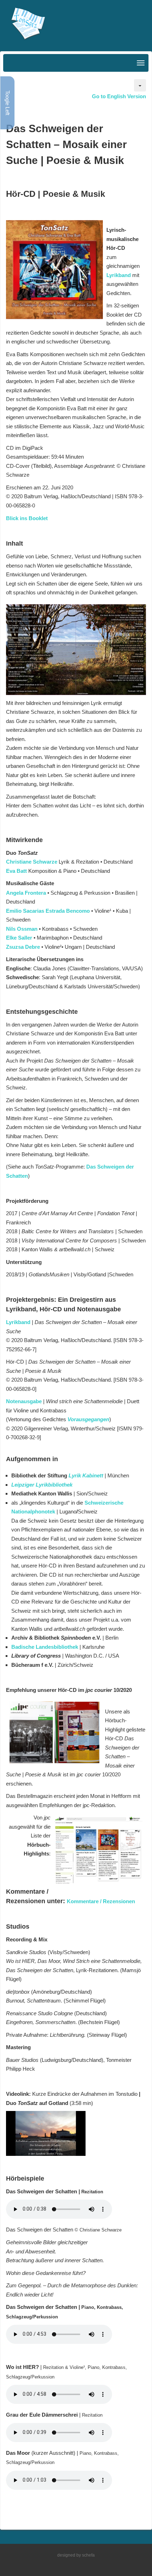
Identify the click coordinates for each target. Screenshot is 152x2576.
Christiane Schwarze (32, 862)
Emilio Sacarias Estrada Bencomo (48, 911)
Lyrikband (119, 275)
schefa (88, 2555)
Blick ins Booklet (27, 518)
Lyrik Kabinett (86, 1475)
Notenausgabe (25, 1401)
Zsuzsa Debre (23, 947)
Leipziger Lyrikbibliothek (42, 1485)
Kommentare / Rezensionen (101, 1901)
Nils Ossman (22, 929)
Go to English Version (119, 96)
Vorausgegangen (88, 1419)
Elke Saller (19, 938)
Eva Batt (16, 871)
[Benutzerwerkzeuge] (140, 85)
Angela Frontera (26, 893)
